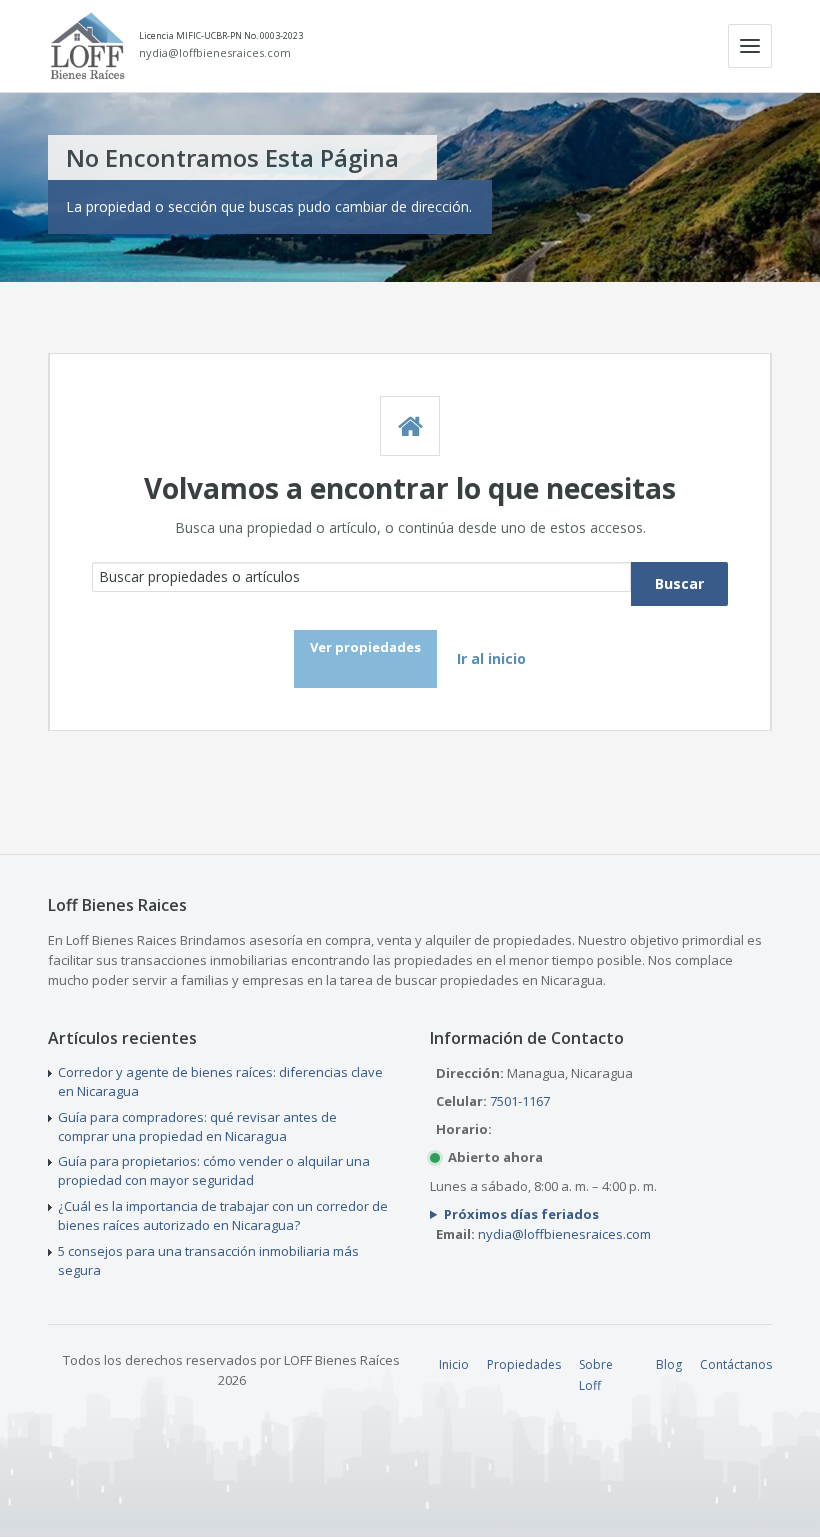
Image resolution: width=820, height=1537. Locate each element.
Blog (669, 1364)
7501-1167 (520, 1101)
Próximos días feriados (521, 1214)
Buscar (679, 583)
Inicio (454, 1364)
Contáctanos (736, 1364)
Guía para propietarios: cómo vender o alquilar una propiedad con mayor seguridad (214, 1170)
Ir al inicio (491, 658)
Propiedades (524, 1364)
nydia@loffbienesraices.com (215, 53)
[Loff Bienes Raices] (87, 46)
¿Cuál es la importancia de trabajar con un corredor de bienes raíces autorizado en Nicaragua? (223, 1215)
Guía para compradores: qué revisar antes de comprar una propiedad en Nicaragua (197, 1126)
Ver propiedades (365, 647)
